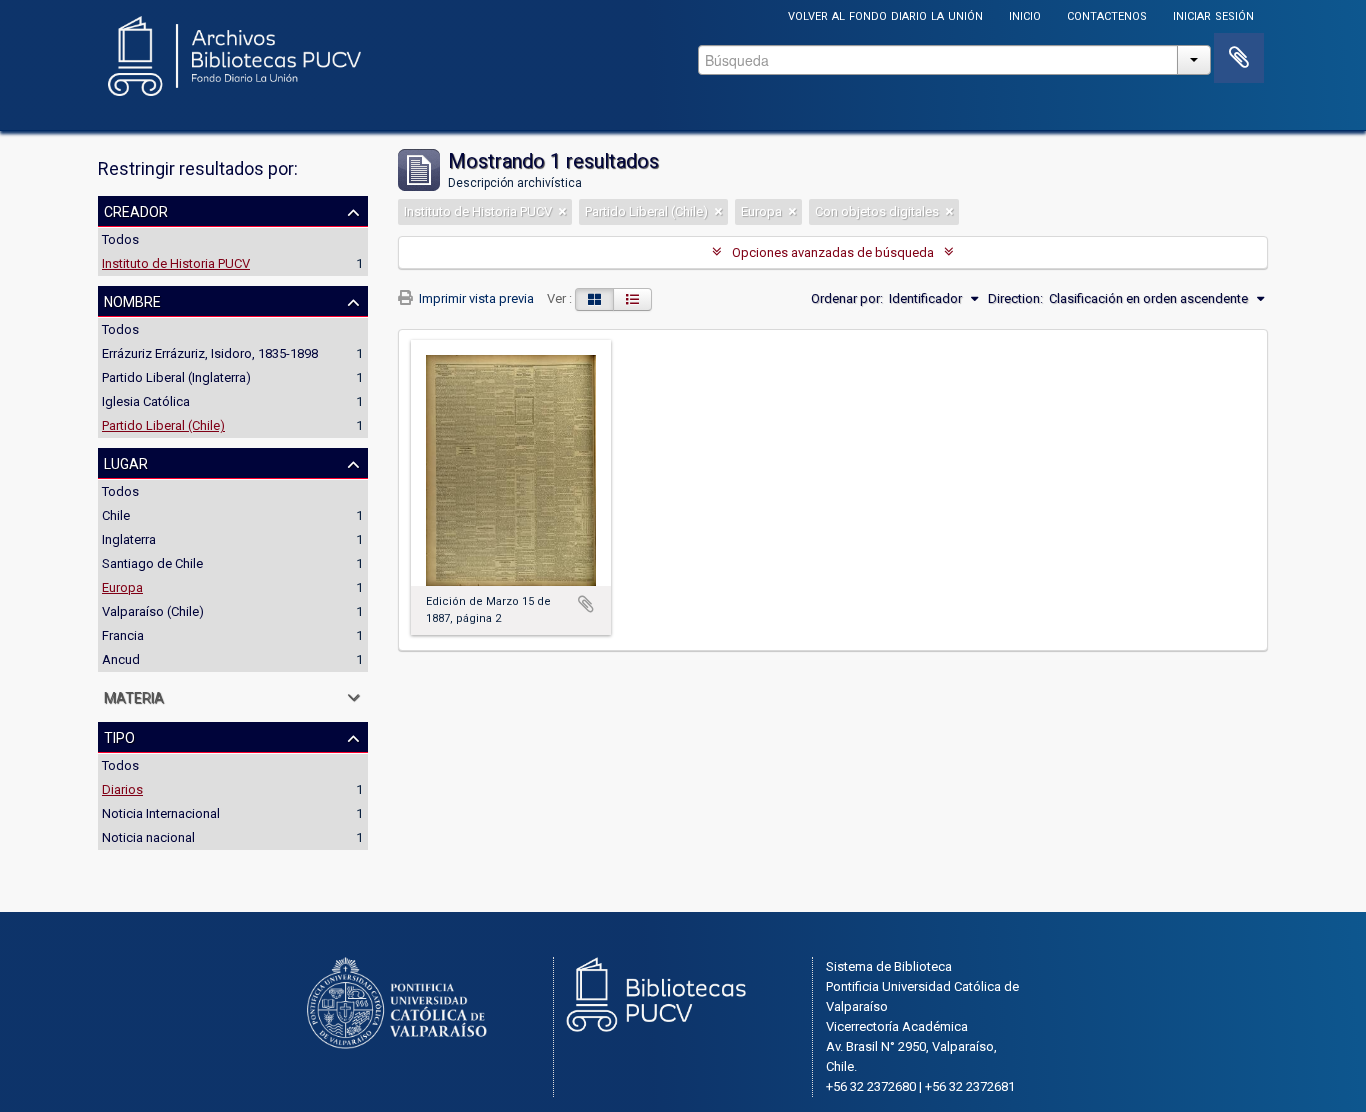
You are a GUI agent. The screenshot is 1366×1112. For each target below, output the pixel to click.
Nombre (132, 300)
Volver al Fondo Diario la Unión (885, 14)
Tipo (119, 736)
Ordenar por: (847, 298)
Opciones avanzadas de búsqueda (833, 252)
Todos (120, 239)
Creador (136, 210)
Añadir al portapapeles (586, 604)
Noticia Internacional (161, 813)
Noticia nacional (148, 837)
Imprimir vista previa (475, 298)
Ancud (121, 659)
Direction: (1015, 298)
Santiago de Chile (152, 563)
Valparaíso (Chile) (153, 611)
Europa (122, 587)
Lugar (126, 462)
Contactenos (1107, 14)
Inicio (1025, 14)
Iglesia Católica (146, 401)
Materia (134, 696)
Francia (123, 635)
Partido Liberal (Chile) (163, 425)
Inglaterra (129, 539)
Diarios (122, 789)
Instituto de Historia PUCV (176, 263)
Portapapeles (1239, 58)
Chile (116, 515)
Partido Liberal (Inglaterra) (176, 377)
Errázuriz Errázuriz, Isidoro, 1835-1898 (210, 353)
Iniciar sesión (1213, 14)
